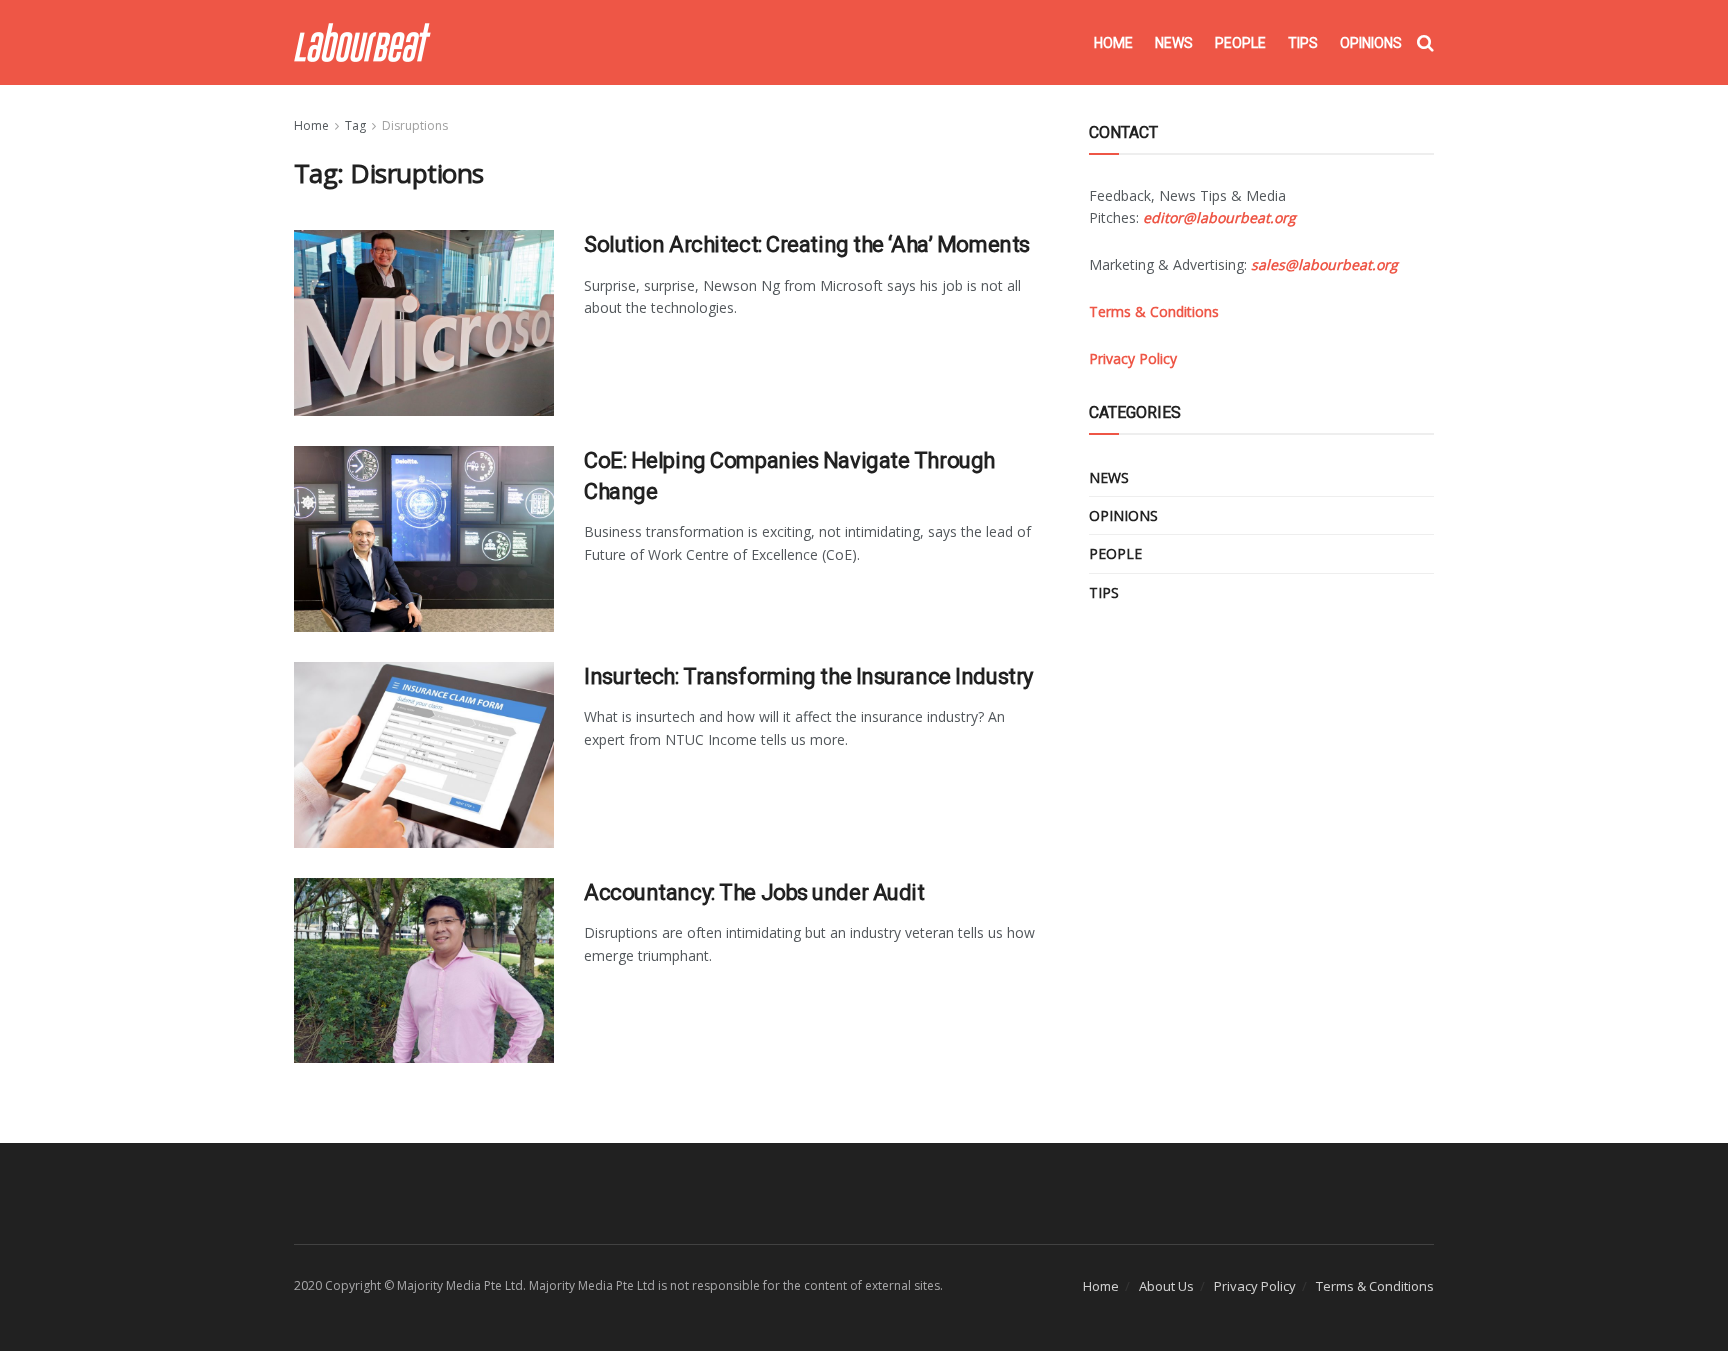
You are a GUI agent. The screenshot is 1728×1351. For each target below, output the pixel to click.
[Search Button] (1425, 43)
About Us (1166, 1286)
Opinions (1371, 43)
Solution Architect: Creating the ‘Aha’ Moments (807, 244)
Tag (355, 125)
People (1240, 43)
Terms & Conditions (1375, 1286)
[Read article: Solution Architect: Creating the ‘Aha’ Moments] (424, 323)
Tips (1303, 43)
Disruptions (415, 125)
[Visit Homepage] (362, 42)
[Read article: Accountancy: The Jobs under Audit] (424, 971)
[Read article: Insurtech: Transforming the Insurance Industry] (424, 755)
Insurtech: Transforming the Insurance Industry (808, 676)
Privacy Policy (1255, 1286)
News (1174, 43)
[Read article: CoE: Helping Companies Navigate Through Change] (424, 539)
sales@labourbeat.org (1324, 264)
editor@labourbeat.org (1219, 217)
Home (1113, 43)
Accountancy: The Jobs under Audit (754, 892)
